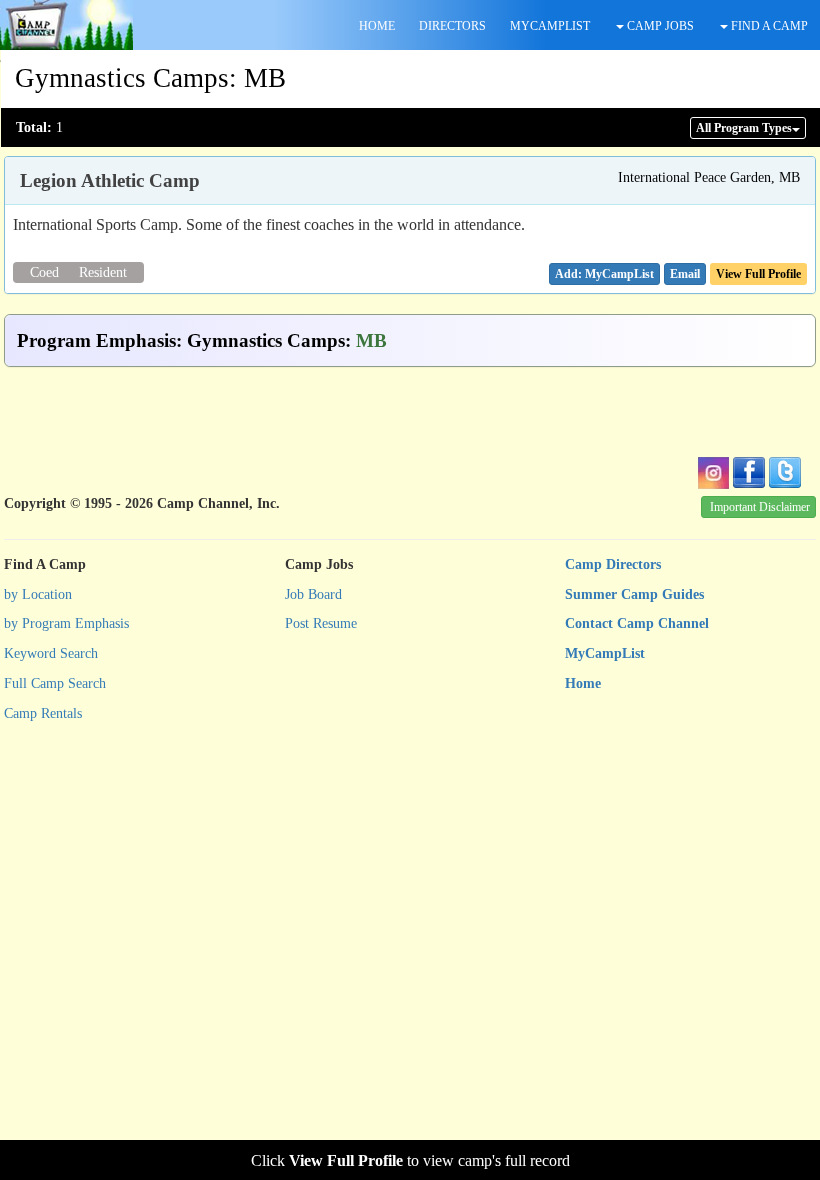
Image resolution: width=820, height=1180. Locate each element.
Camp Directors (613, 564)
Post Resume (321, 623)
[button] (685, 274)
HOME (377, 26)
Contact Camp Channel (637, 623)
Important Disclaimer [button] (760, 507)
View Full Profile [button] (758, 274)
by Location (38, 594)
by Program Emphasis (66, 623)
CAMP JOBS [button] (659, 26)
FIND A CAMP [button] (768, 26)
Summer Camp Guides (634, 594)
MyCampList (605, 653)
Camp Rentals (43, 713)
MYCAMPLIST (550, 26)
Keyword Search (51, 653)
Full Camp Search (55, 683)
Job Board (313, 594)
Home (583, 683)
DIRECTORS (452, 26)
